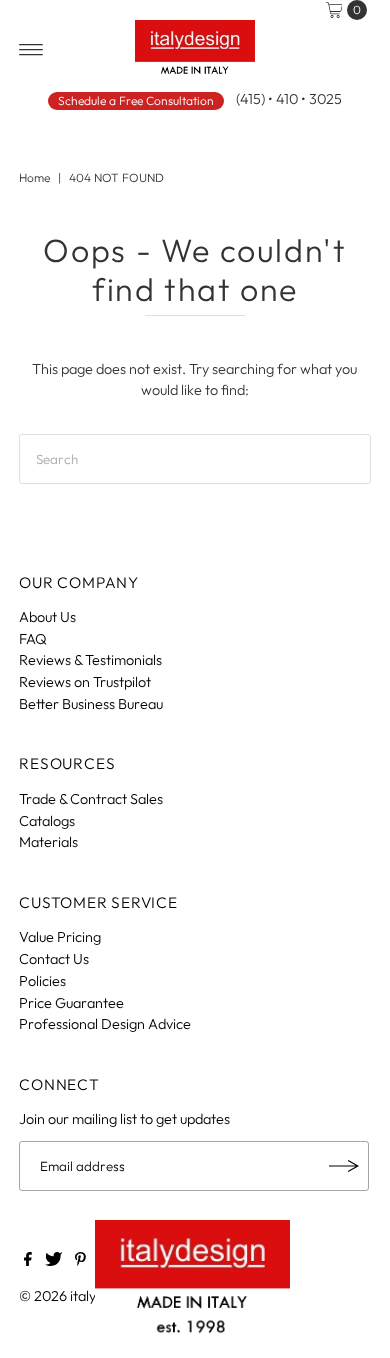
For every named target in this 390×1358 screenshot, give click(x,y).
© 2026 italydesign (78, 1296)
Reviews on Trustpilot (85, 682)
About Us (47, 617)
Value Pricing (60, 937)
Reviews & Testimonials (90, 660)
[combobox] (194, 459)
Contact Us (54, 959)
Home (34, 177)
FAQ (33, 639)
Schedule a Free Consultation (136, 100)
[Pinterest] (80, 1261)
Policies (42, 981)
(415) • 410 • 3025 (289, 99)
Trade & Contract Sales (91, 799)
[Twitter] (53, 1261)
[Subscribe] (344, 1166)
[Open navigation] (31, 50)
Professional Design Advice (105, 1024)
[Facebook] (28, 1261)
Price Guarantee (71, 1003)
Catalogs (47, 821)
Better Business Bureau (91, 704)
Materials (48, 842)
